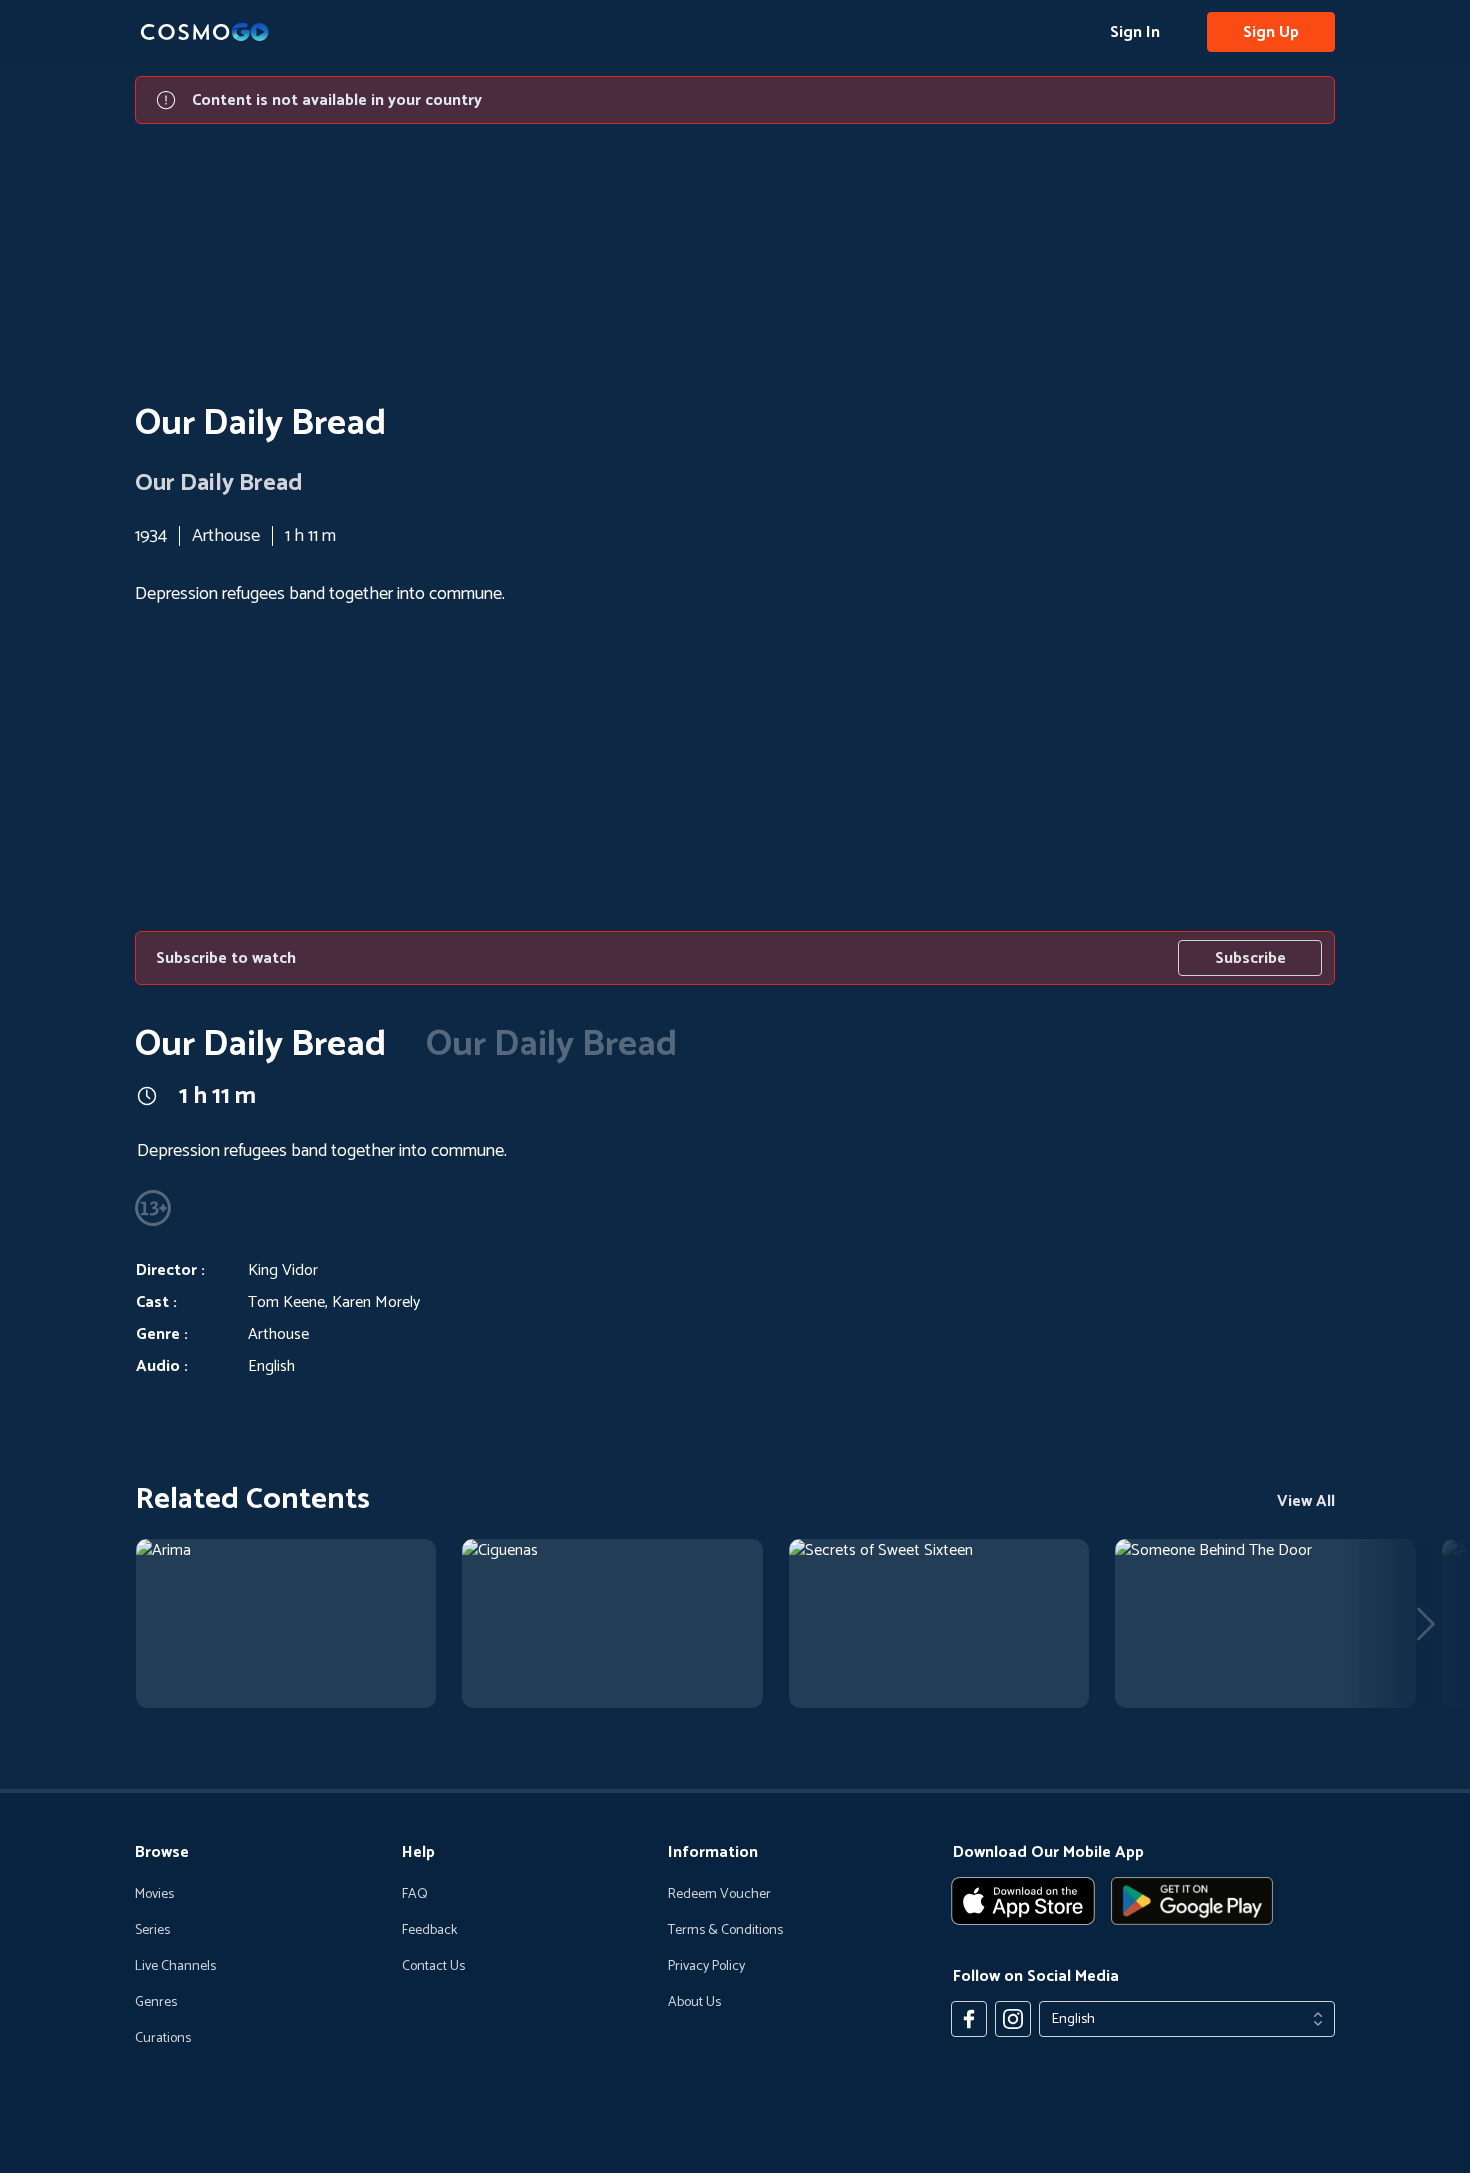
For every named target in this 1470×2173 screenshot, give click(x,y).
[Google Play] (1192, 1901)
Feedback (429, 1931)
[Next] (1426, 1624)
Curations (163, 2039)
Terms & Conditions (725, 1931)
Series (152, 1931)
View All (1306, 1501)
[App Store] (1023, 1901)
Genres (156, 2003)
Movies (154, 1895)
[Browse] (163, 1723)
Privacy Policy (706, 1967)
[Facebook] (969, 2019)
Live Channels (175, 1967)
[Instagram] (1013, 2019)
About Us (694, 2003)
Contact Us (433, 1967)
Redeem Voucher (719, 1895)
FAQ (415, 1895)
